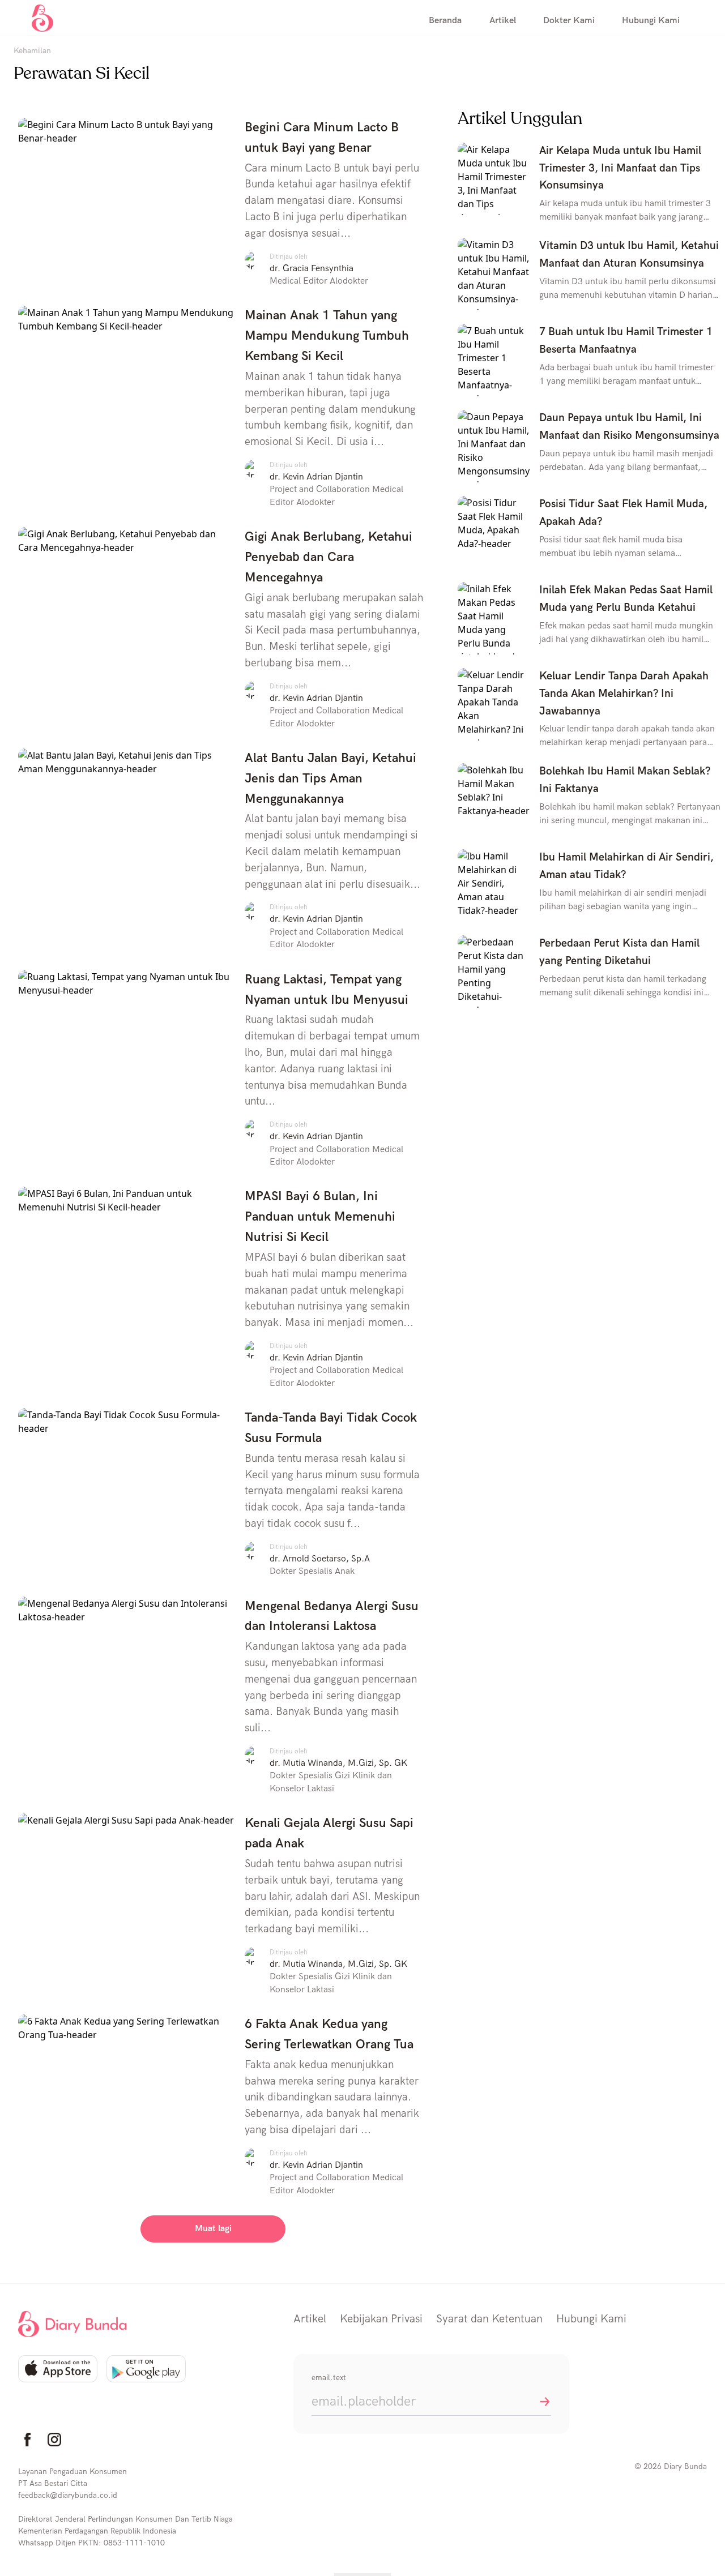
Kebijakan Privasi (381, 2319)
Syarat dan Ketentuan (489, 2319)
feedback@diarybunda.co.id (68, 2495)
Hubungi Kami (591, 2319)
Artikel (310, 2319)
